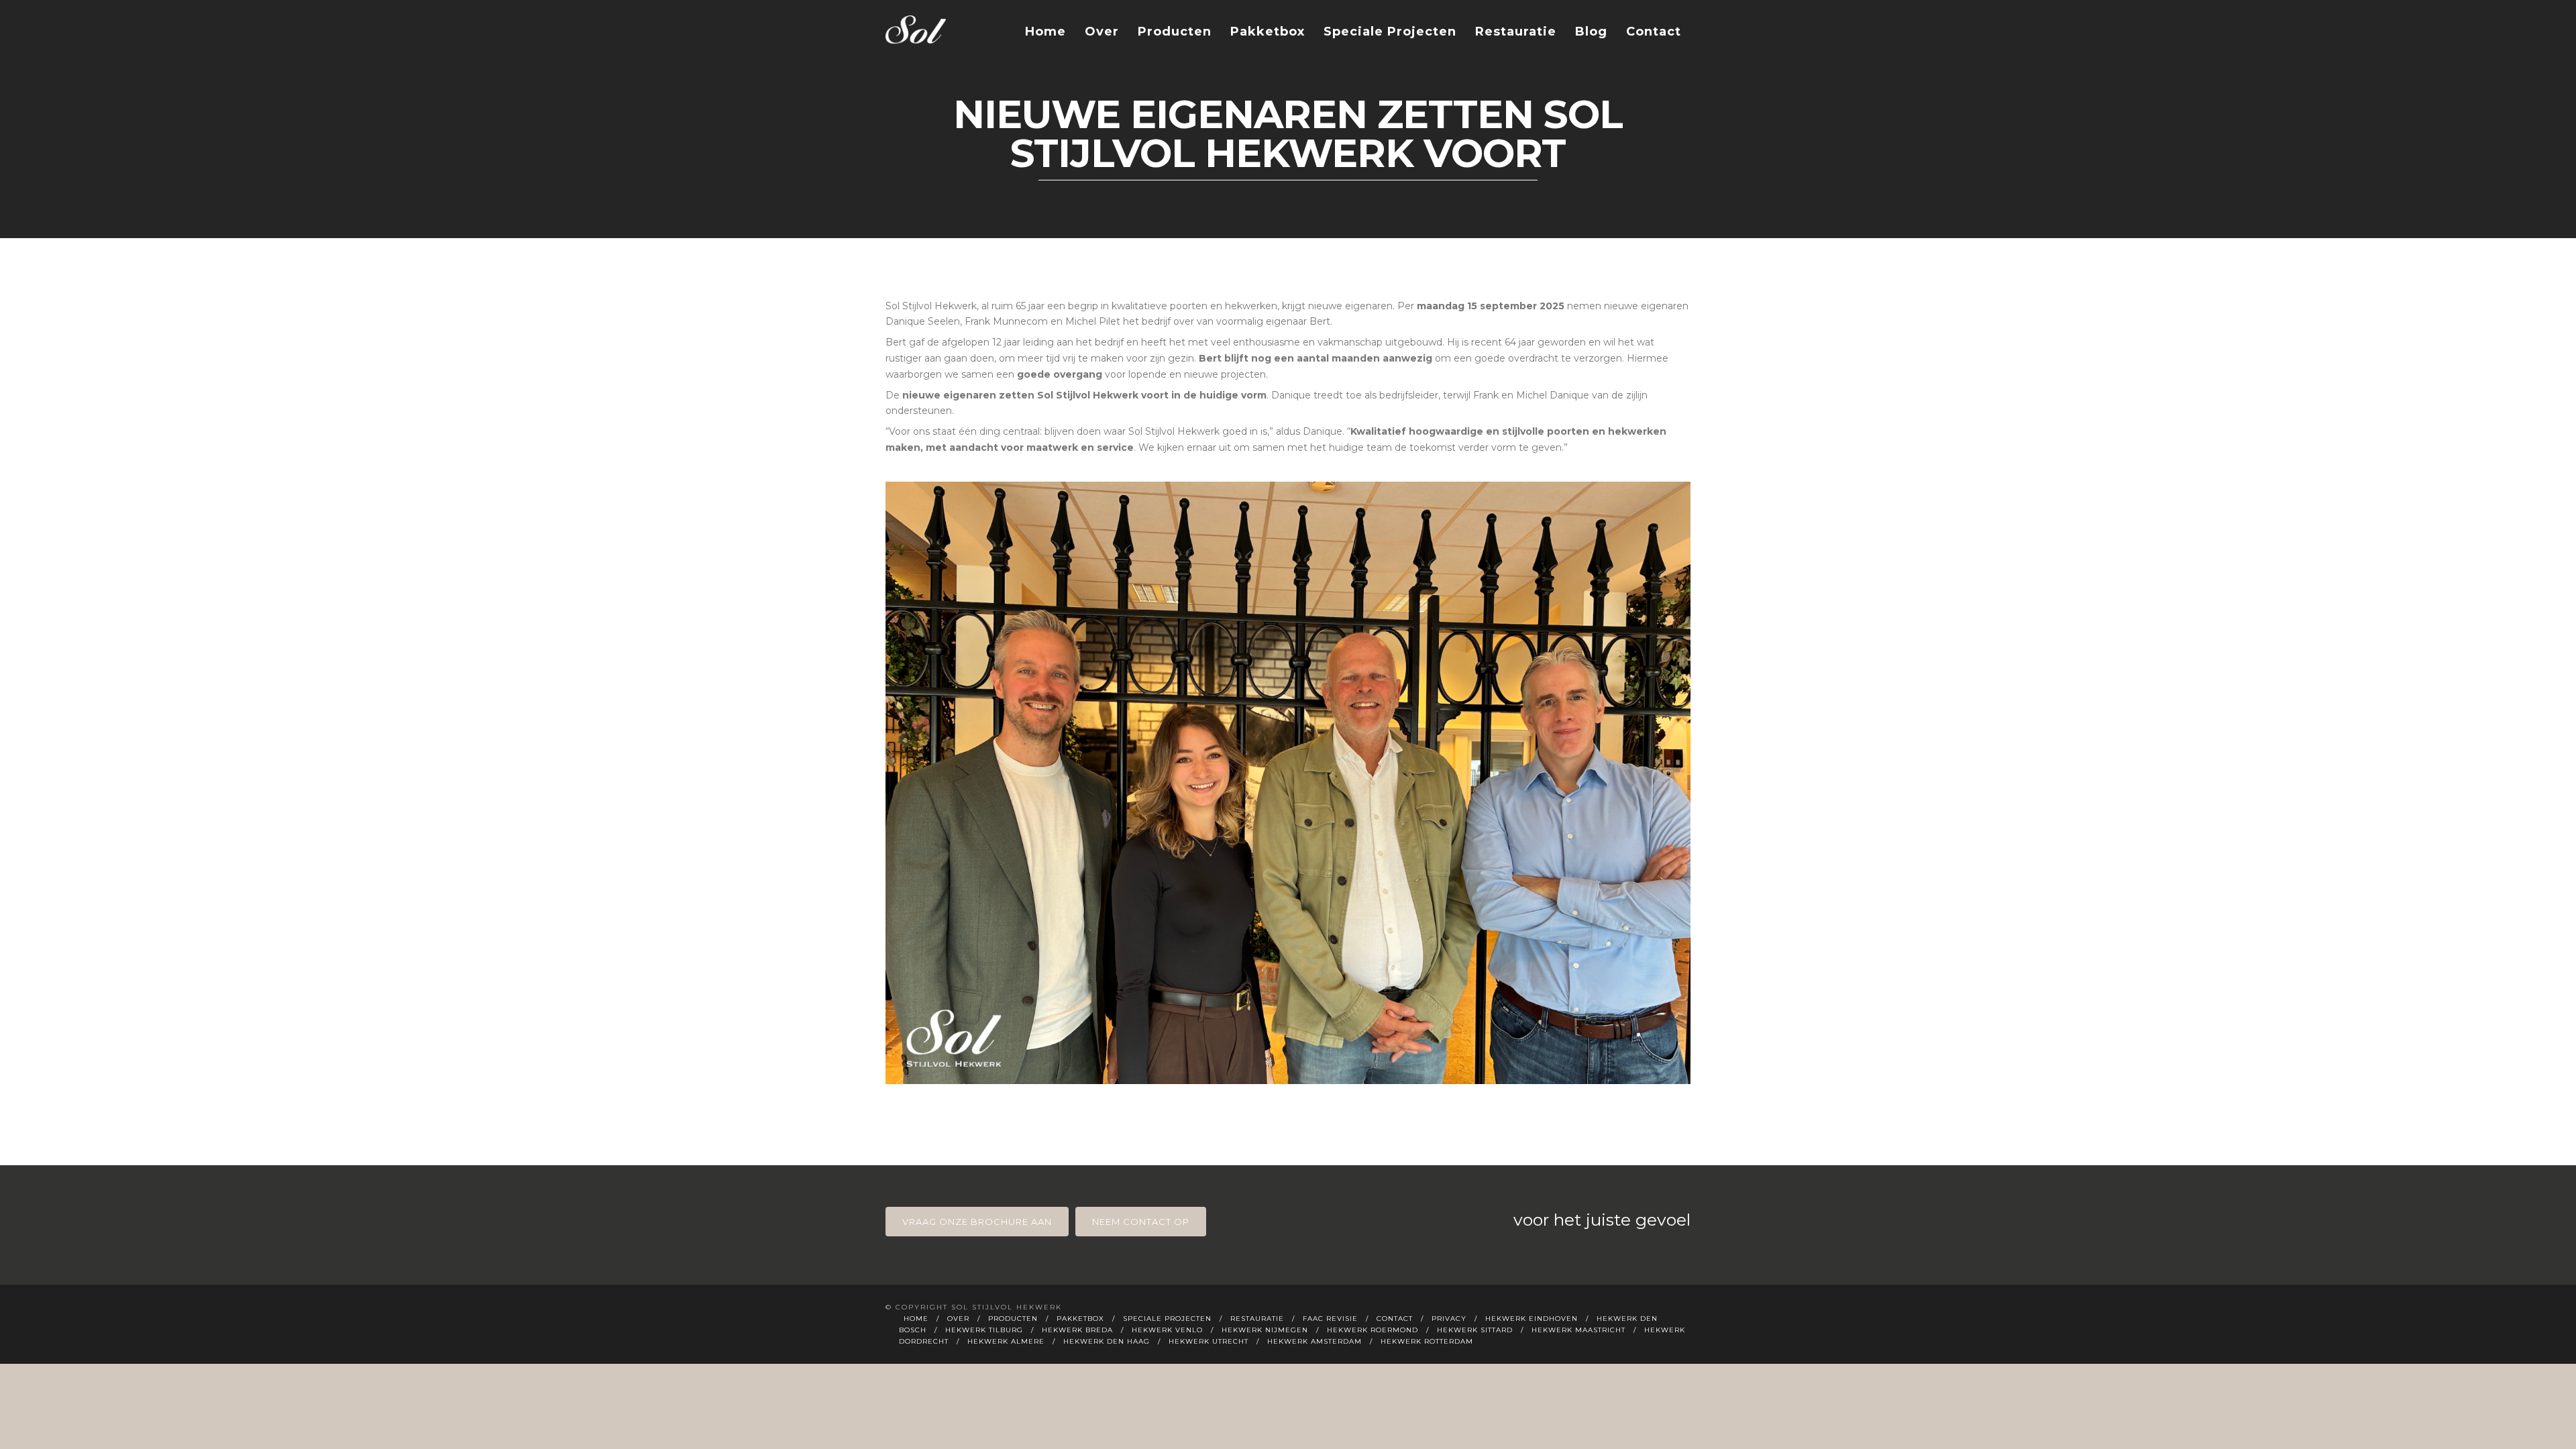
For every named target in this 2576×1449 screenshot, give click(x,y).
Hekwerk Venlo (1167, 1330)
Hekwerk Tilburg (984, 1330)
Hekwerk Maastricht (1578, 1330)
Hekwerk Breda (1077, 1330)
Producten (1175, 32)
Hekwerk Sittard (1475, 1330)
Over (1102, 32)
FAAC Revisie (1330, 1319)
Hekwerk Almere (1006, 1341)
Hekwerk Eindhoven (1532, 1319)
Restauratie (1516, 32)
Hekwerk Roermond (1373, 1330)
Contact (1654, 32)
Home (1045, 32)
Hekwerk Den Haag (1107, 1341)
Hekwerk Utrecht (1209, 1341)
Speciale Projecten (1390, 32)
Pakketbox (1268, 32)
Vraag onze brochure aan (977, 1222)
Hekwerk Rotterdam (1427, 1341)
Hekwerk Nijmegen (1265, 1330)
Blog (1591, 32)
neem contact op (1141, 1222)
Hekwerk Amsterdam (1314, 1341)
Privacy (1449, 1319)
